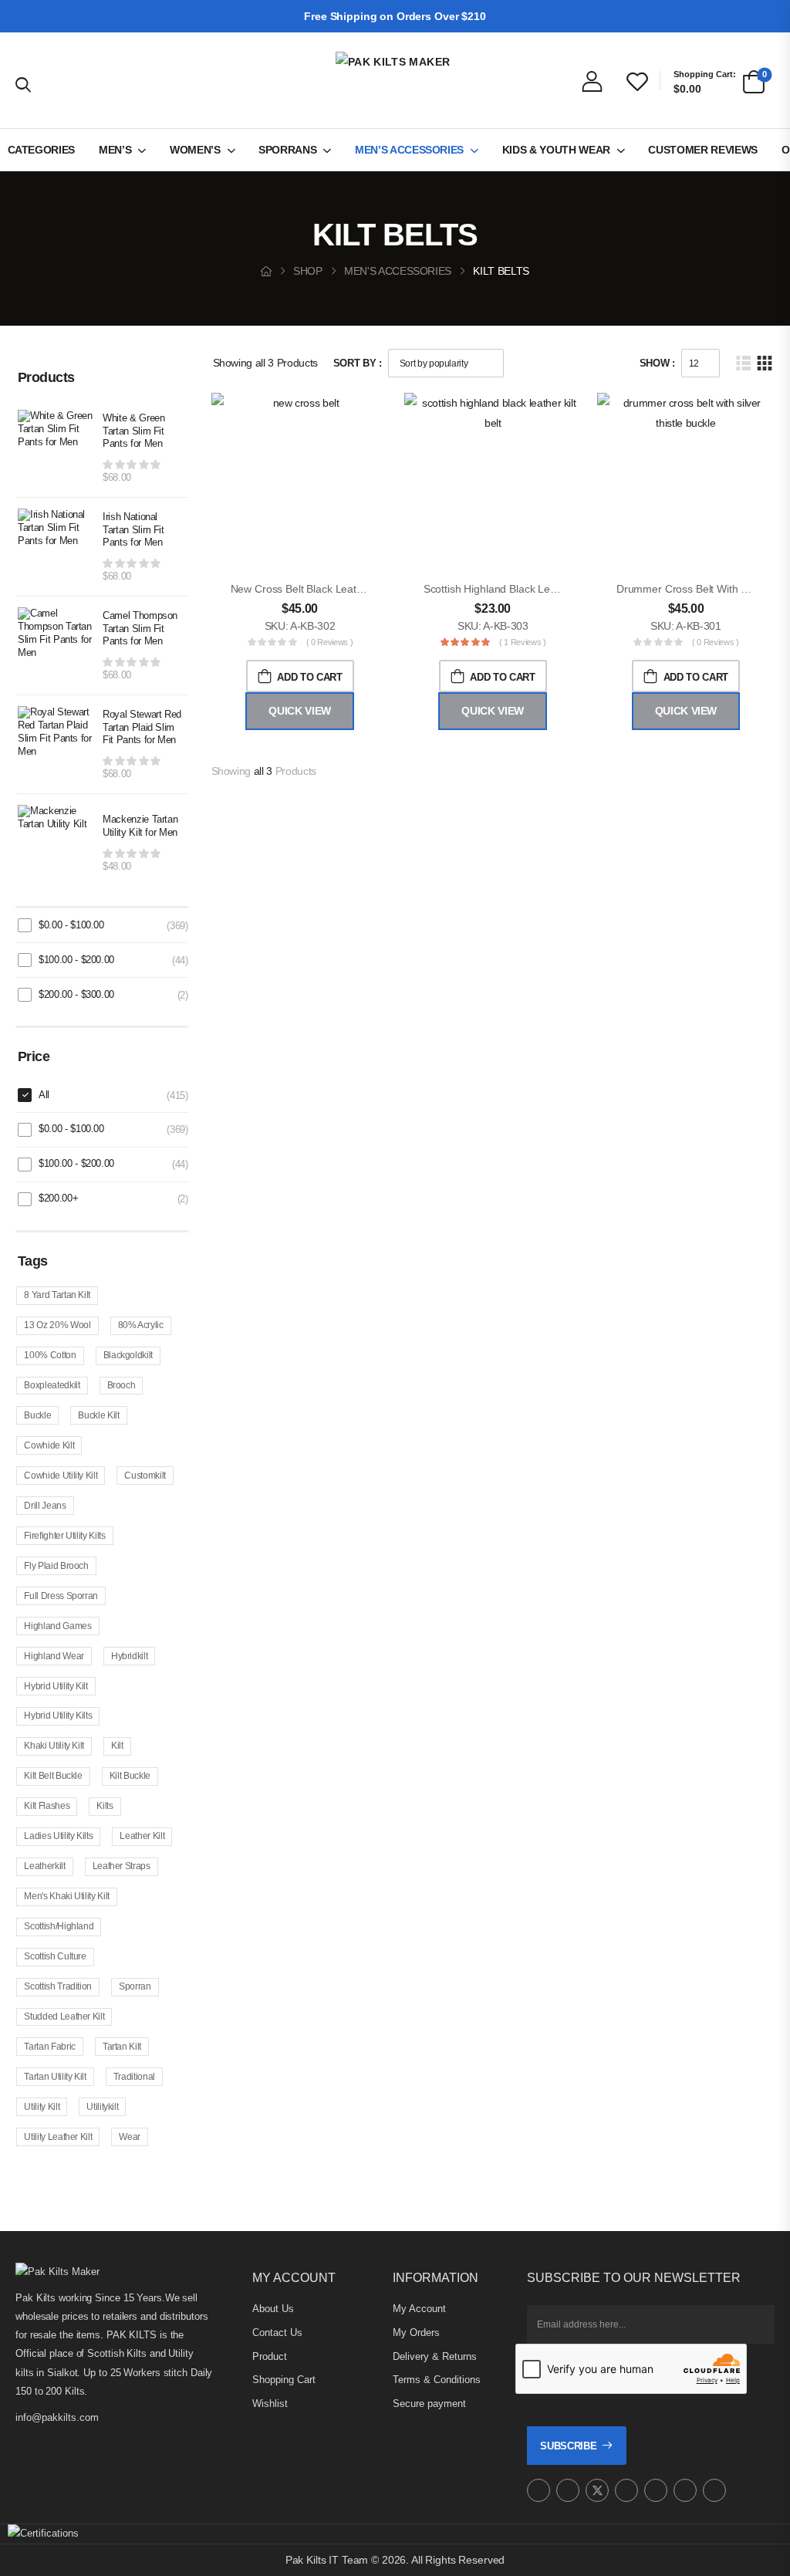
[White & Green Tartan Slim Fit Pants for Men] (56, 448)
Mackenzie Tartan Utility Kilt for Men (140, 826)
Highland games (57, 1626)
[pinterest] (626, 2490)
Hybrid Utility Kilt (56, 1686)
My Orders (416, 2333)
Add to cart (309, 677)
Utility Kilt (42, 2107)
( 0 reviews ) (329, 642)
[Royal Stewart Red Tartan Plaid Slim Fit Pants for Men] (56, 745)
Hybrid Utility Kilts (58, 1716)
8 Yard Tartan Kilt (57, 1295)
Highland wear (54, 1656)
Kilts (105, 1806)
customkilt (145, 1476)
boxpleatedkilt (52, 1385)
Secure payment (429, 2404)
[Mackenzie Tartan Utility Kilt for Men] (56, 843)
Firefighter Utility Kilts (64, 1536)
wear (130, 2137)
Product (270, 2356)
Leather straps (122, 1866)
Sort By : (358, 363)
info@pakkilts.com (57, 2417)
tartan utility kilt (55, 2077)
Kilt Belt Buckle (53, 1776)
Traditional (134, 2077)
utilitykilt (102, 2107)
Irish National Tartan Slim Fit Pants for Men (133, 530)
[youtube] (656, 2490)
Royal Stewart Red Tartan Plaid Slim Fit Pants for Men (142, 727)
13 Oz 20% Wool (57, 1325)
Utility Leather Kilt (58, 2137)
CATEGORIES (42, 150)
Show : (657, 363)
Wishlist (270, 2404)
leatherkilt (44, 1866)
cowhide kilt (49, 1445)
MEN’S (115, 150)
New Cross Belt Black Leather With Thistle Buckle (348, 589)
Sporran (135, 1986)
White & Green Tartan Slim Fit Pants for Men (133, 431)
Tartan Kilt (122, 2047)
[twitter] (597, 2490)
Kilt (117, 1746)
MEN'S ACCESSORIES (398, 271)
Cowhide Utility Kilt (61, 1476)
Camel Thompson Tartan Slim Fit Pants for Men (140, 629)
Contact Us (277, 2333)
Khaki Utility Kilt (54, 1746)
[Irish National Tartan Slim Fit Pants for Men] (56, 547)
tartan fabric (49, 2047)
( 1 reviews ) (522, 642)
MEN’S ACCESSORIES (409, 150)
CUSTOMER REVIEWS (702, 150)
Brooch (122, 1385)
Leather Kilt (142, 1836)
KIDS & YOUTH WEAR (556, 150)
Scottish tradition (58, 1986)
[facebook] (568, 2490)
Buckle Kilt (98, 1415)
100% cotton (50, 1355)
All (44, 1095)
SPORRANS (287, 150)
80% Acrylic (141, 1325)
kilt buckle (130, 1776)
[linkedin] (714, 2490)
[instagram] (538, 2490)
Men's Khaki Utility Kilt (67, 1896)
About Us (273, 2309)
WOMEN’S (195, 150)
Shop (308, 271)
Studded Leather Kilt (64, 2017)
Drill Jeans (45, 1506)
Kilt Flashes (47, 1806)
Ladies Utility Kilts (58, 1836)
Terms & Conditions (437, 2380)
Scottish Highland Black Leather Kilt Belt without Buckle (555, 589)
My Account (419, 2309)
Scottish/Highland (59, 1926)
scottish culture (55, 1956)
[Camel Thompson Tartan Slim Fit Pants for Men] (56, 646)
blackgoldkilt (128, 1355)
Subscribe (568, 2446)
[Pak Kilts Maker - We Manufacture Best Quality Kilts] (395, 80)
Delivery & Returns (435, 2356)
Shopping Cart (284, 2380)
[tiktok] (685, 2490)
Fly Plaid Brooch (56, 1566)
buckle (37, 1415)
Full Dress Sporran (61, 1596)
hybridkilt (130, 1656)
